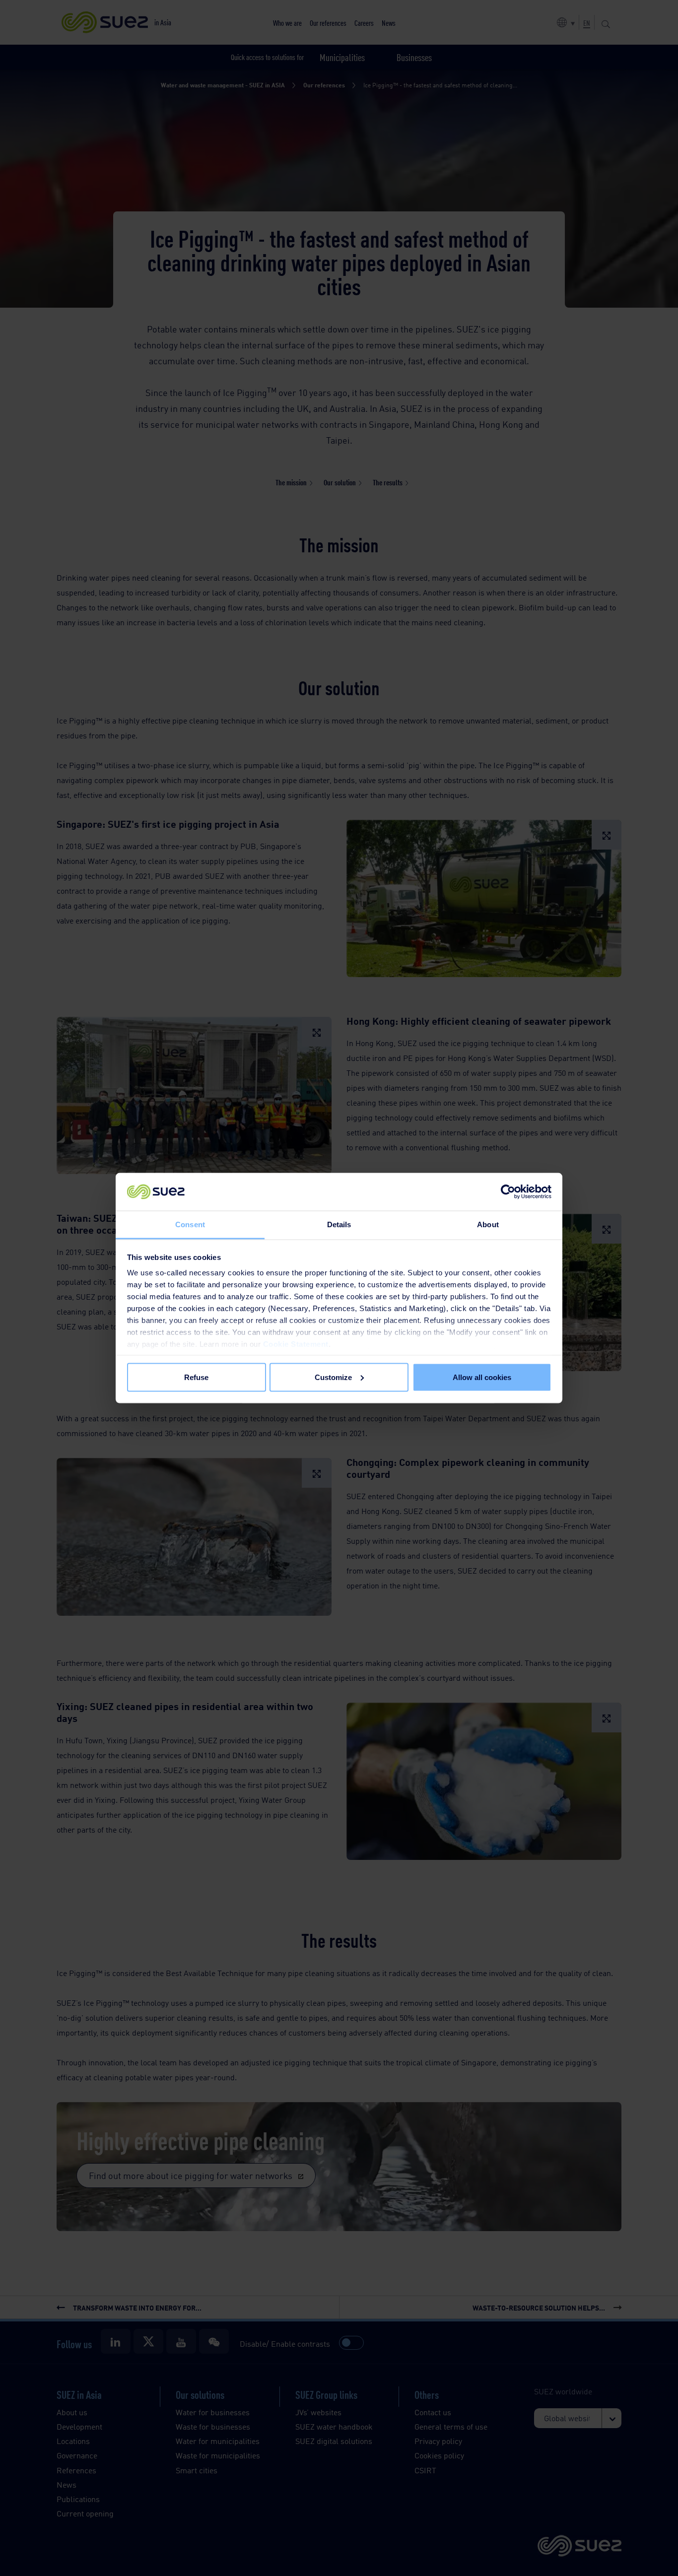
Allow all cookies (482, 1377)
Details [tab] (339, 1224)
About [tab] (488, 1224)
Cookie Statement (296, 1344)
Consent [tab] (190, 1224)
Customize (333, 1377)
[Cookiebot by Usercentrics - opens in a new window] (508, 1192)
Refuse (196, 1377)
